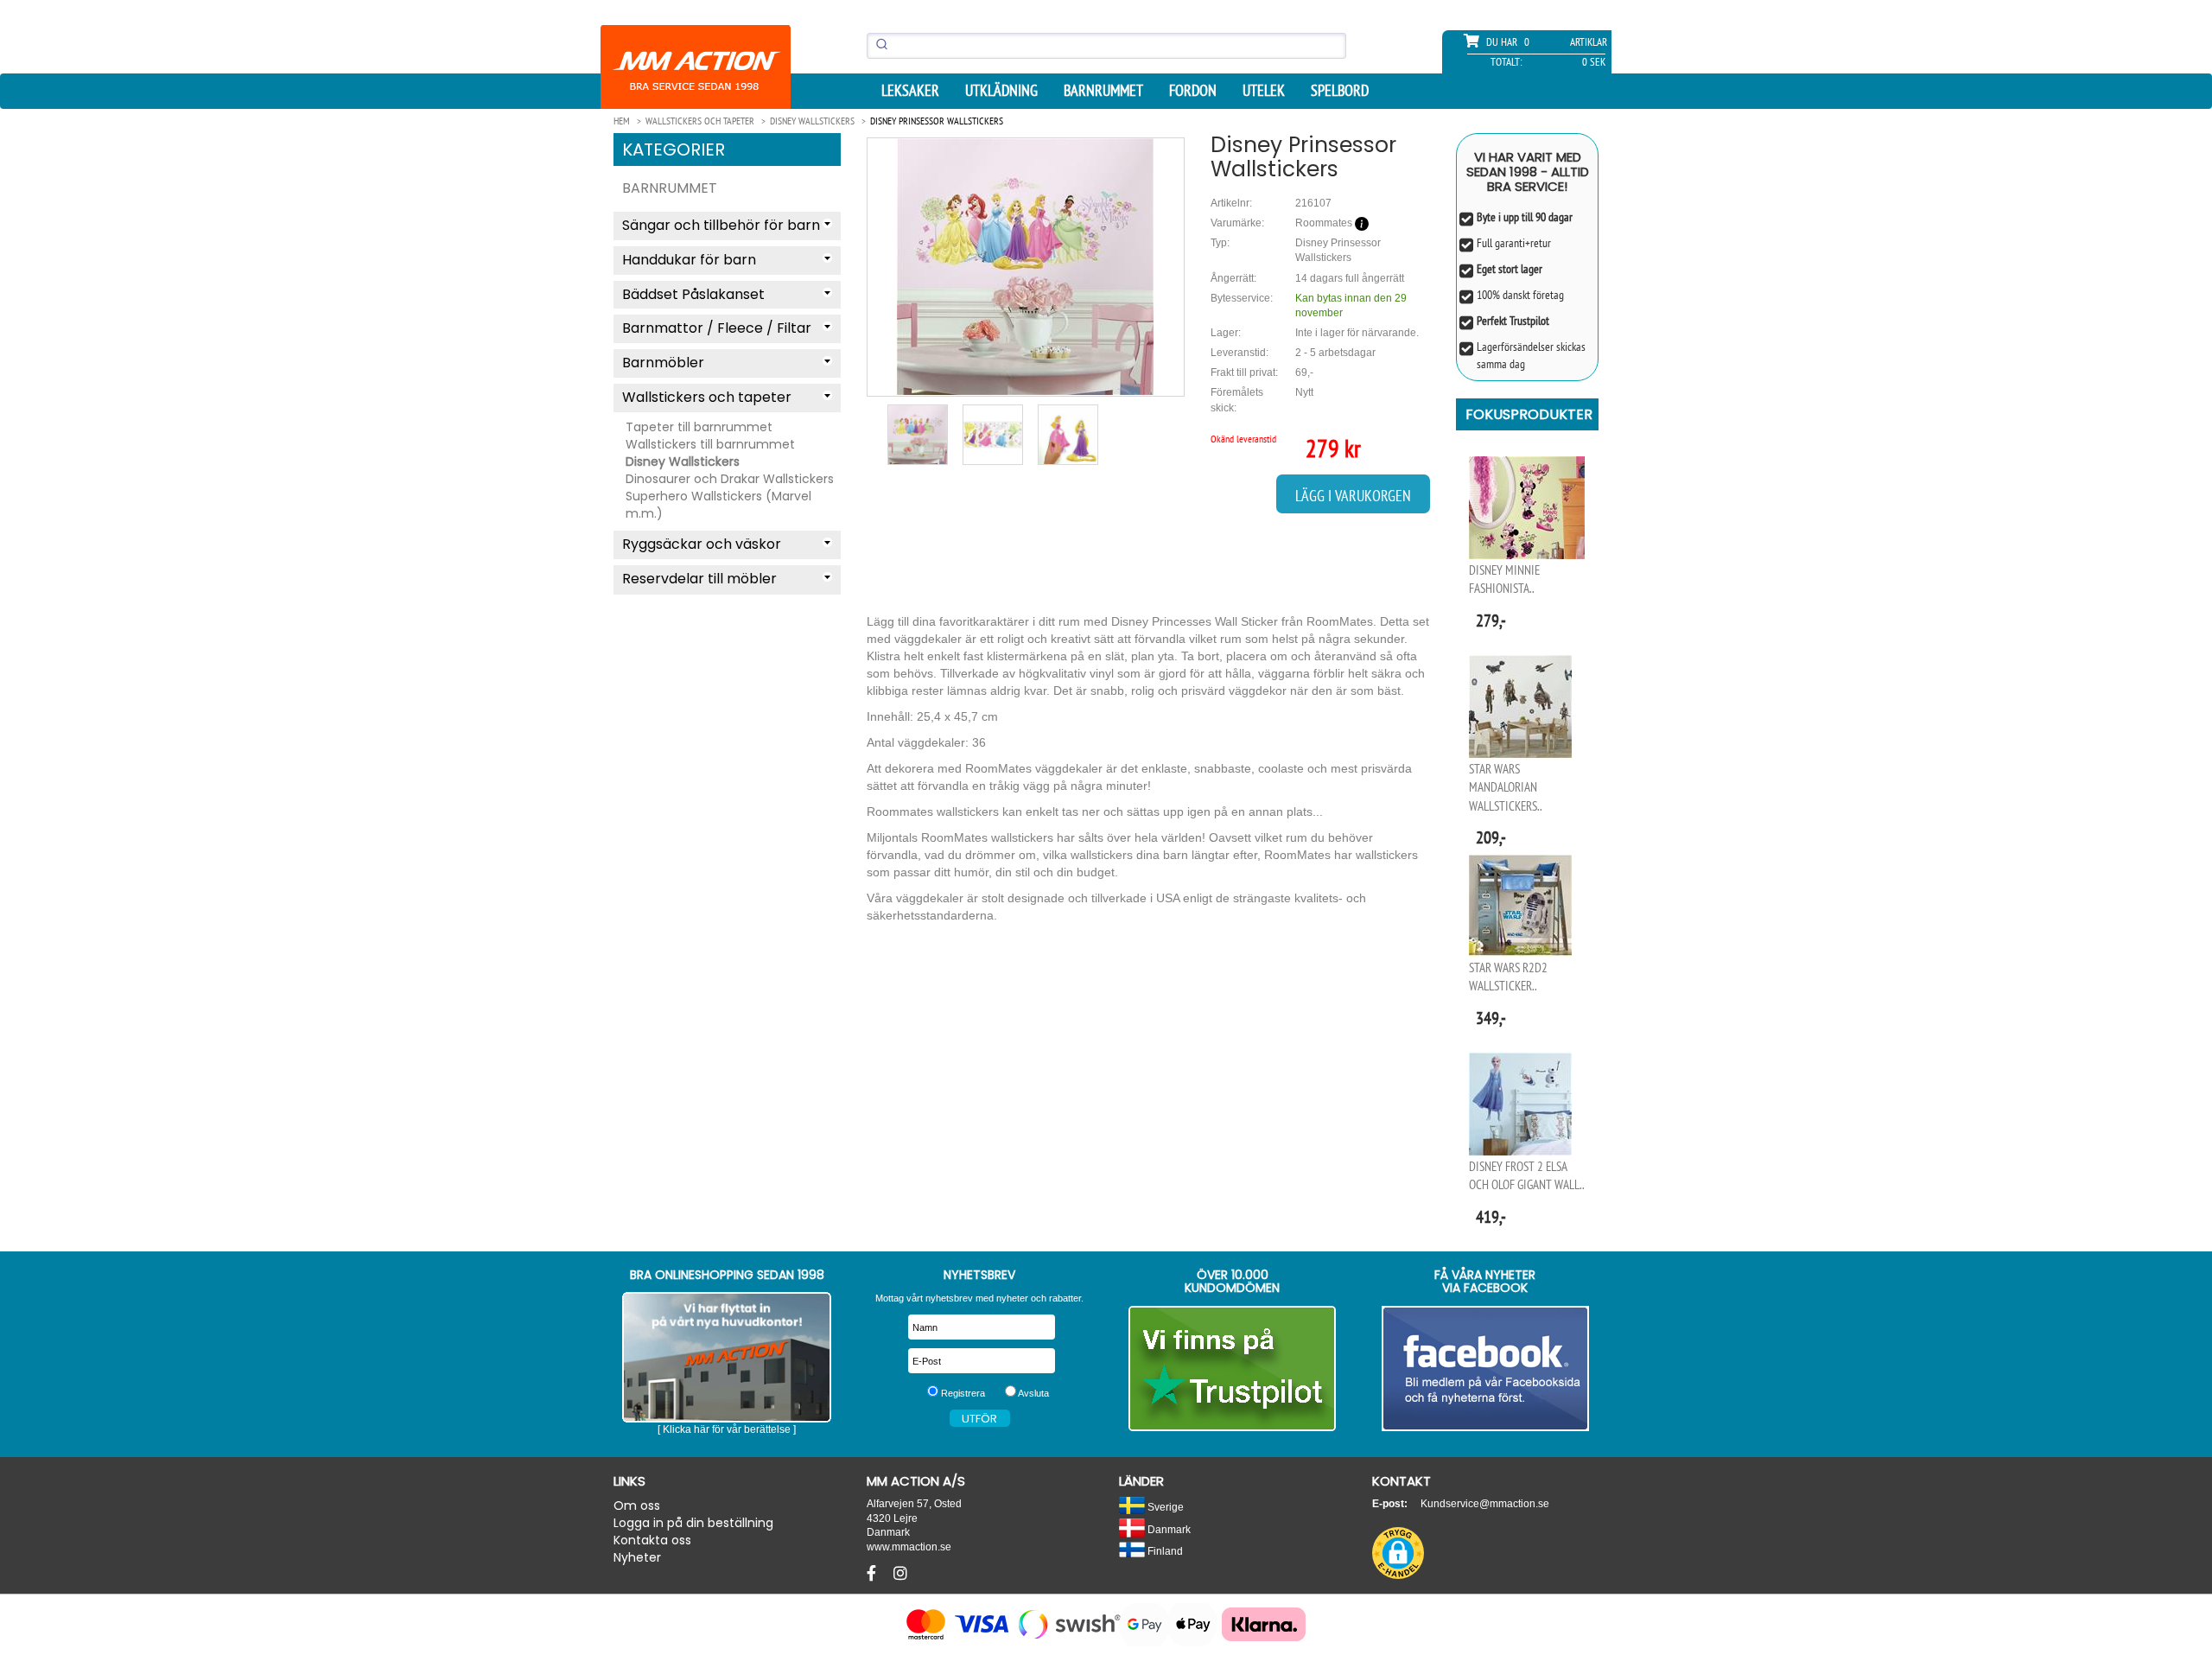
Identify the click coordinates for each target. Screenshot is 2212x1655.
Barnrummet (1103, 91)
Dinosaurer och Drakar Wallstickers (730, 479)
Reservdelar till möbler (699, 579)
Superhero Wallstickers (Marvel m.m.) (718, 505)
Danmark (1168, 1529)
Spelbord (1340, 91)
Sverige (1164, 1507)
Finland (1164, 1551)
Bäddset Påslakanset (693, 294)
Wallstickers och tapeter (707, 397)
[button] (1398, 1553)
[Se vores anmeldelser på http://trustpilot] (1233, 1369)
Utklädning (1001, 91)
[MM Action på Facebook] (1486, 1369)
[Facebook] (874, 1574)
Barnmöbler (663, 363)
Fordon (1193, 91)
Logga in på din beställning (693, 1523)
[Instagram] (900, 1574)
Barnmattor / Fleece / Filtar (717, 328)
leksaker (910, 91)
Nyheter (637, 1557)
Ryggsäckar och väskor (702, 544)
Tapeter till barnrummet (699, 427)
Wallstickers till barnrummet (710, 444)
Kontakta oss (652, 1540)
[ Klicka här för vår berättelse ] (727, 1429)
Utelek (1264, 91)
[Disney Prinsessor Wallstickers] (1026, 267)
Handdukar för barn (689, 260)
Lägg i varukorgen (1353, 496)
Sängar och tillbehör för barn (721, 225)
